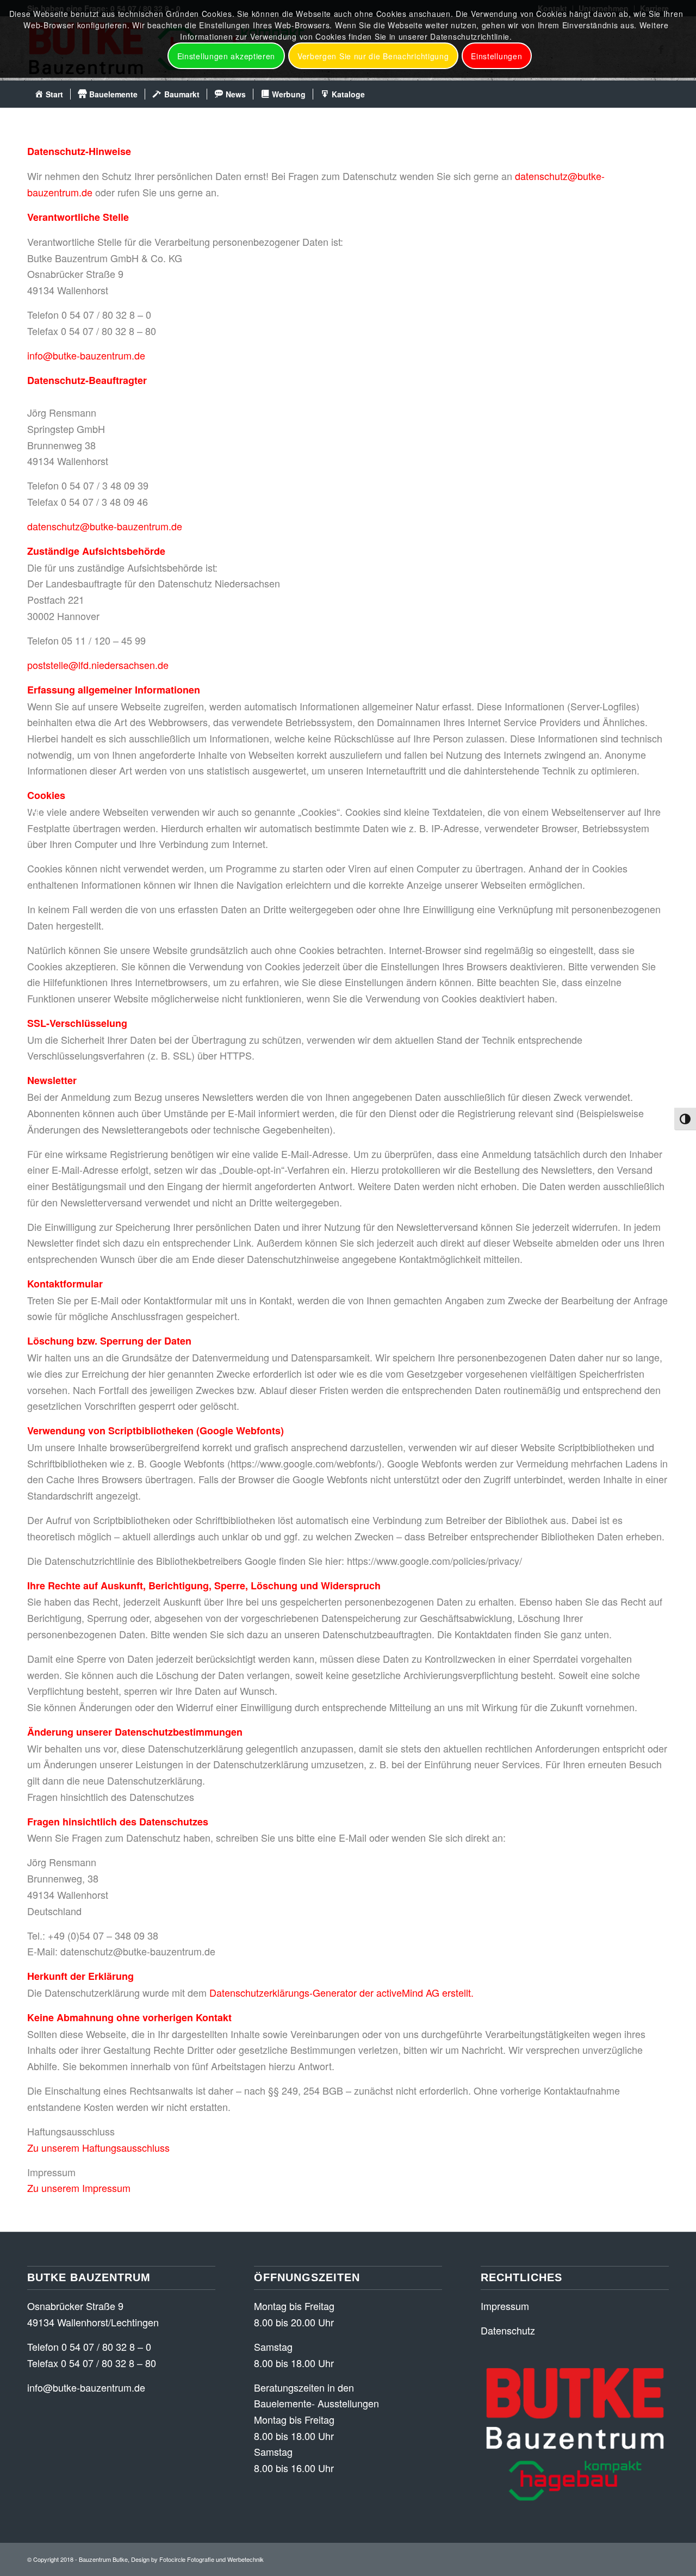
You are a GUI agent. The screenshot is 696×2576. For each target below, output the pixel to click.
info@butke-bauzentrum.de (86, 355)
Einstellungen (496, 56)
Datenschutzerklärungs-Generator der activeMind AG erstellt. (341, 1992)
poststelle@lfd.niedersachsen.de (98, 665)
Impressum (505, 2306)
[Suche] (662, 94)
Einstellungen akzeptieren (226, 56)
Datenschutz (508, 2330)
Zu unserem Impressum (79, 2188)
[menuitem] (49, 94)
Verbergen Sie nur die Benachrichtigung (373, 56)
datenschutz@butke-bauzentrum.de (105, 526)
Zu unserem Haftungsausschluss (98, 2147)
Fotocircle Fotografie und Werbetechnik (212, 2559)
